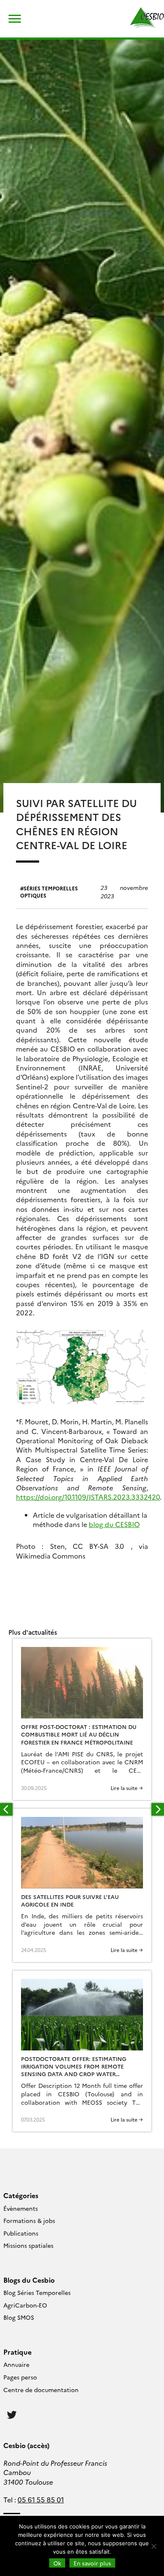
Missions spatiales (28, 2245)
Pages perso (20, 2377)
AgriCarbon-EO (25, 2305)
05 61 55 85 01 (41, 2499)
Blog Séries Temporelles (37, 2292)
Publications (21, 2233)
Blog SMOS (19, 2317)
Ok (57, 2563)
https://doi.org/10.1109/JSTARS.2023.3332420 (88, 1497)
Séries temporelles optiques (49, 892)
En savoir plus (92, 2563)
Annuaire (16, 2364)
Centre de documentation (41, 2390)
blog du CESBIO (114, 1524)
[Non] (153, 2546)
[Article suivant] (158, 1809)
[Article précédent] (6, 1809)
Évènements (21, 2208)
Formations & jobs (29, 2220)
